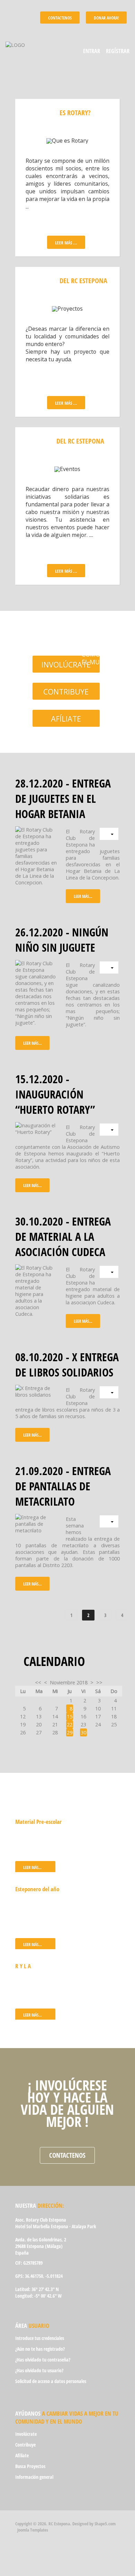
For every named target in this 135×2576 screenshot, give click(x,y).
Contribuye (66, 692)
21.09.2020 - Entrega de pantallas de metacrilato (63, 1486)
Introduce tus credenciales (40, 2338)
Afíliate (66, 719)
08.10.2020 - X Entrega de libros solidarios (67, 1364)
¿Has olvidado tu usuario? (39, 2370)
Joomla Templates (33, 2530)
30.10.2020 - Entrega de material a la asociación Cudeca (63, 1236)
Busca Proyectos (30, 2466)
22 (70, 1724)
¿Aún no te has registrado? (40, 2349)
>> (99, 1682)
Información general (34, 2477)
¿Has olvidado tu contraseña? (43, 2360)
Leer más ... (66, 403)
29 (70, 1732)
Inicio (27, 1615)
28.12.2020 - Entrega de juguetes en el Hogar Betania (63, 798)
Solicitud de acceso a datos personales (51, 2381)
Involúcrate (66, 664)
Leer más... (83, 896)
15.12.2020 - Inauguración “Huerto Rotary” (55, 1094)
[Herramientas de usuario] (109, 834)
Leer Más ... (66, 243)
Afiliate (22, 2455)
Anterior (50, 1615)
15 (70, 1716)
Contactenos (67, 2155)
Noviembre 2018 (69, 1682)
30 (83, 1732)
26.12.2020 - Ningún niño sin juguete (62, 940)
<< (38, 1682)
